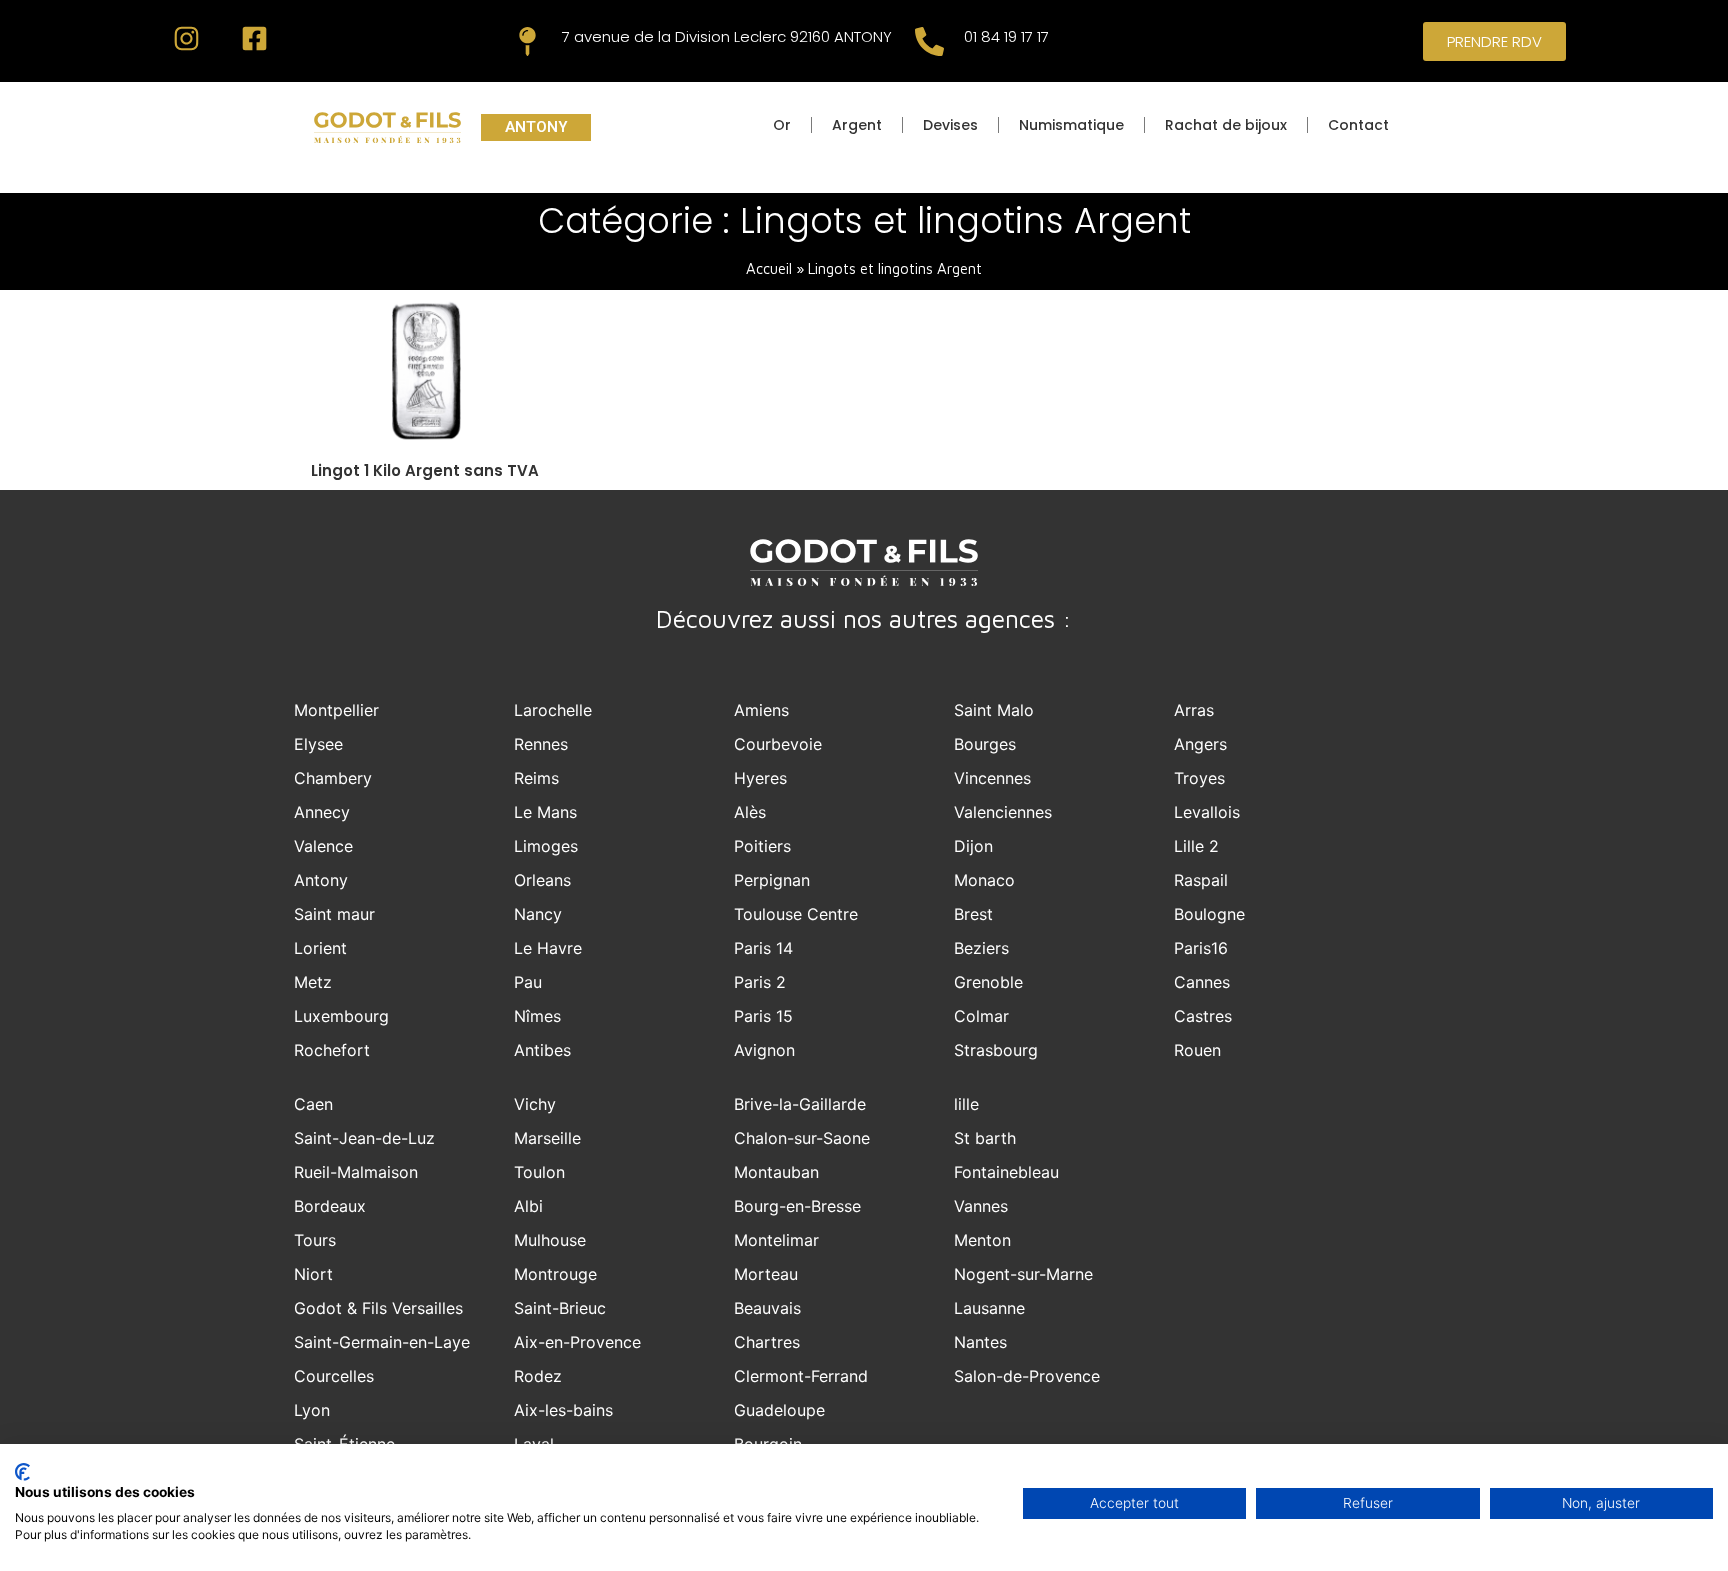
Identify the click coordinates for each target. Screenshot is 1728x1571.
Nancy (538, 914)
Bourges (985, 744)
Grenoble (988, 982)
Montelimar (776, 1240)
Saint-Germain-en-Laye (382, 1342)
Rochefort (332, 1050)
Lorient (320, 948)
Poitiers (762, 846)
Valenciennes (1003, 812)
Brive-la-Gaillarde (800, 1104)
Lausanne (989, 1308)
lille (966, 1104)
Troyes (1199, 778)
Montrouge (555, 1274)
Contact (1358, 125)
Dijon (973, 846)
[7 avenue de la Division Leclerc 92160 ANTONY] (527, 41)
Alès (750, 812)
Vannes (981, 1206)
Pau (528, 982)
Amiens (761, 710)
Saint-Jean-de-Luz (364, 1138)
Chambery (333, 778)
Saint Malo (994, 710)
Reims (536, 778)
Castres (1203, 1016)
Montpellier (336, 710)
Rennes (541, 744)
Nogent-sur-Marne (1023, 1274)
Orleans (542, 880)
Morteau (766, 1274)
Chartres (767, 1342)
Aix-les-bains (563, 1410)
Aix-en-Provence (577, 1342)
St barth (985, 1138)
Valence (323, 846)
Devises (950, 125)
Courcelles (334, 1376)
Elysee (318, 744)
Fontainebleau (1006, 1172)
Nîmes (537, 1016)
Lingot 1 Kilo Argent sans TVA (425, 470)
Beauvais (767, 1308)
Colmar (981, 1016)
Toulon (539, 1172)
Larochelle (553, 710)
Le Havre (548, 948)
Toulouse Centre (796, 914)
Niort (313, 1274)
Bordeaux (330, 1206)
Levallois (1207, 812)
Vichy (535, 1104)
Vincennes (992, 778)
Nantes (980, 1342)
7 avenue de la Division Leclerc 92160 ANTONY (727, 36)
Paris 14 (763, 948)
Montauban (776, 1172)
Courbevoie (778, 744)
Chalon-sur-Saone (802, 1138)
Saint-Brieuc (560, 1308)
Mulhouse (550, 1240)
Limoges (546, 846)
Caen (313, 1104)
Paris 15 (763, 1016)
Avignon (764, 1050)
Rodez (538, 1376)
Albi (528, 1206)
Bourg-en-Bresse (797, 1206)
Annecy (322, 812)
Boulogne (1209, 914)
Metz (313, 982)
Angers (1200, 744)
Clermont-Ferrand (801, 1376)
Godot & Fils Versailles (378, 1308)
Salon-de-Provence (1027, 1376)
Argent (857, 125)
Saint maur (334, 914)
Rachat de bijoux (1226, 125)
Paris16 (1201, 948)
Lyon (312, 1410)
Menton (982, 1240)
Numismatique (1071, 125)
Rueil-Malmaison (356, 1172)
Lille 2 (1196, 846)
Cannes (1202, 982)
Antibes (542, 1050)
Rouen (1197, 1050)
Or (782, 125)
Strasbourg (996, 1050)
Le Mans (545, 812)
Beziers (981, 948)
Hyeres (760, 778)
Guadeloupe (779, 1410)
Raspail (1201, 880)
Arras (1194, 710)
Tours (315, 1240)
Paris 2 (760, 982)
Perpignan (772, 880)
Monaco (984, 880)
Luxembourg (341, 1016)
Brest (973, 914)
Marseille (547, 1138)
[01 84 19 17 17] (929, 41)
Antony (321, 880)
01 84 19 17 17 (1006, 36)
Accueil (769, 268)
